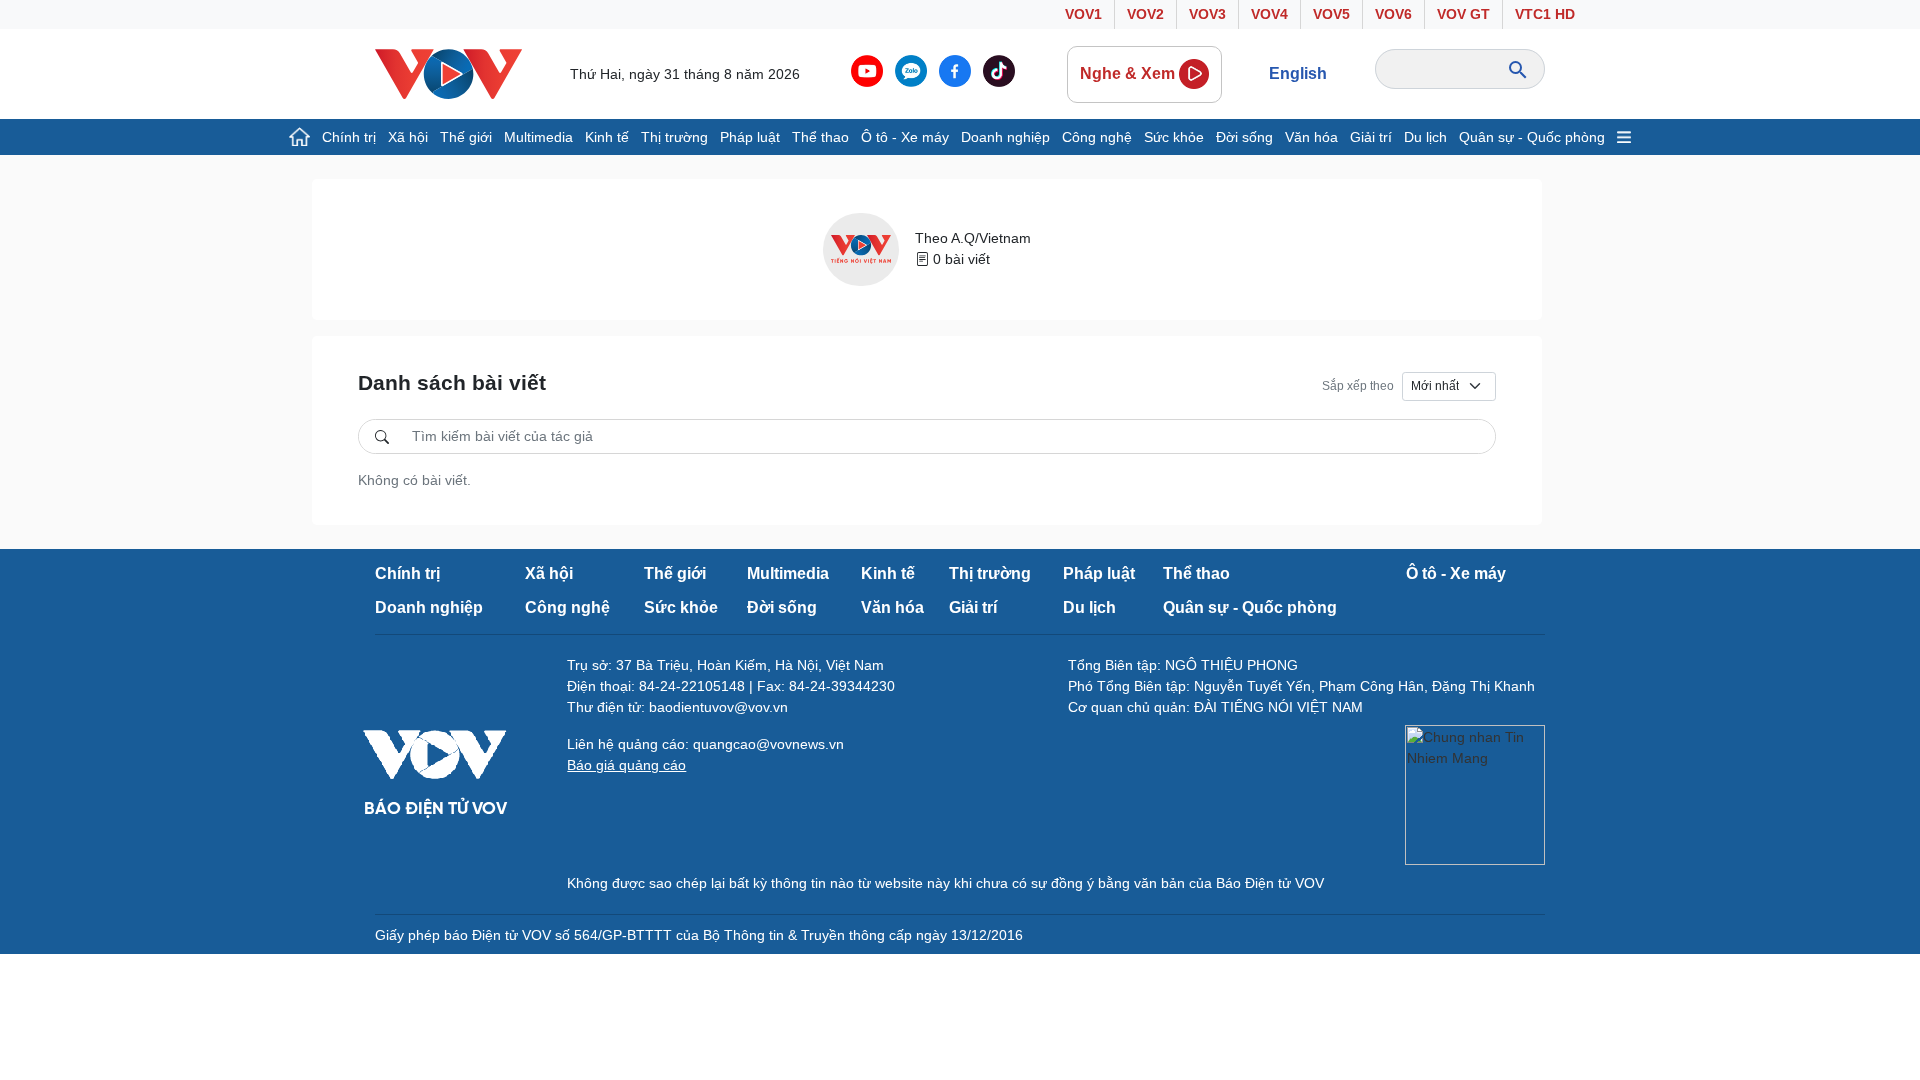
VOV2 (1145, 14)
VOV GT (1463, 14)
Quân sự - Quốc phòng (1532, 137)
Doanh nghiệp (1005, 137)
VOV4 (1269, 14)
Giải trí (1371, 137)
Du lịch (1425, 137)
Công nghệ (1097, 137)
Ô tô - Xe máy (905, 137)
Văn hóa (1311, 137)
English (1298, 73)
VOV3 (1207, 14)
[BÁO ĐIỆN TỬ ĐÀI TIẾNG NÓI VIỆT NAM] (448, 73)
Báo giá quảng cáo (626, 765)
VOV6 (1393, 14)
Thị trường (674, 137)
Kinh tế (607, 137)
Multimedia (538, 137)
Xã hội (408, 137)
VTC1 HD (1545, 14)
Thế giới (466, 137)
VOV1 (1083, 14)
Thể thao (820, 137)
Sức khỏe (1174, 137)
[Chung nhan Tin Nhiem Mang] (1475, 795)
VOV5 (1331, 14)
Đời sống (1244, 137)
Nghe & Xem (1127, 73)
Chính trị (349, 137)
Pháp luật (750, 137)
